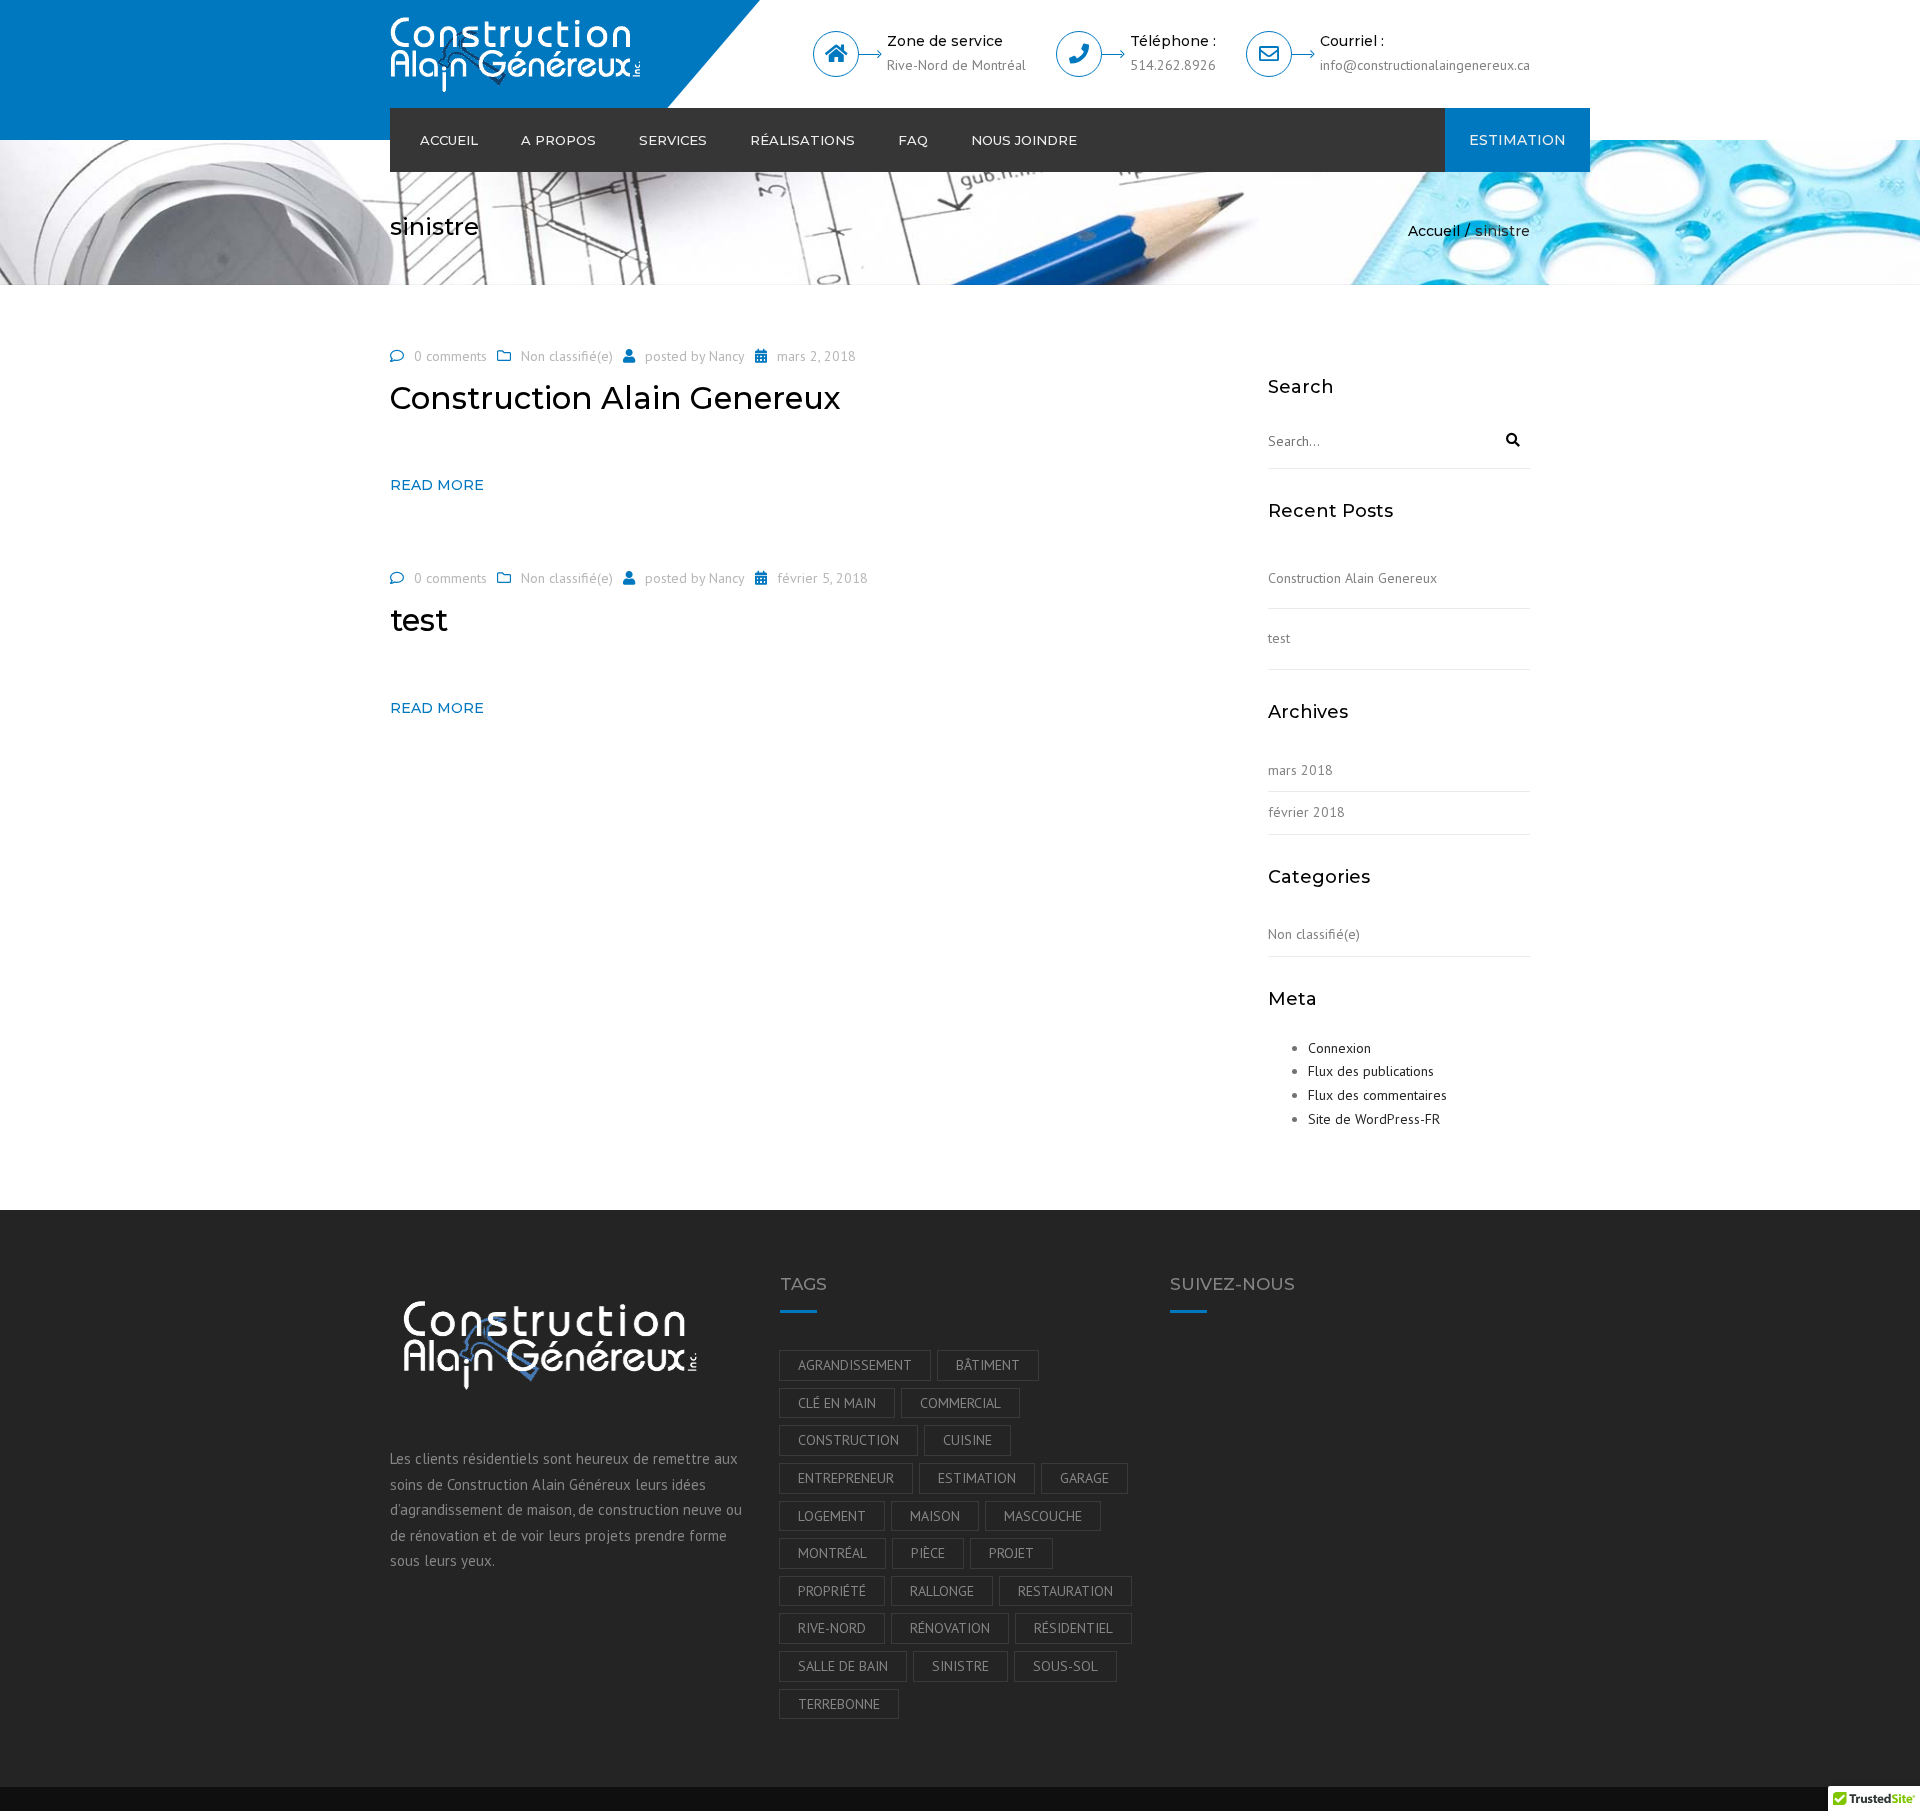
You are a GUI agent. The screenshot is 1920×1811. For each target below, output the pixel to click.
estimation (977, 1478)
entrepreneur (846, 1478)
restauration (1065, 1591)
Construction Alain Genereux (1352, 578)
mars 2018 (1300, 770)
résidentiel (1073, 1628)
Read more (437, 485)
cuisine (967, 1440)
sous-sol (1065, 1666)
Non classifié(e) (567, 356)
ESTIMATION (1517, 140)
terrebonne (839, 1704)
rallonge (942, 1591)
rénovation (950, 1628)
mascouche (1043, 1516)
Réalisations (802, 140)
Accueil (449, 140)
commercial (960, 1403)
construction (848, 1440)
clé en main (837, 1403)
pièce (928, 1553)
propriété (832, 1591)
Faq (913, 140)
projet (1011, 1553)
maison (935, 1516)
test (1279, 638)
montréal (832, 1553)
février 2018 (1306, 812)
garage (1084, 1478)
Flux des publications (1371, 1071)
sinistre (960, 1666)
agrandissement (855, 1365)
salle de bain (843, 1666)
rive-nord (832, 1628)
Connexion (1339, 1048)
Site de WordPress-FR (1374, 1119)
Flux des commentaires (1377, 1095)
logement (832, 1516)
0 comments (450, 356)
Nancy (727, 356)
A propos (558, 140)
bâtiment (988, 1365)
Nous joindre (1024, 140)
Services (673, 140)
